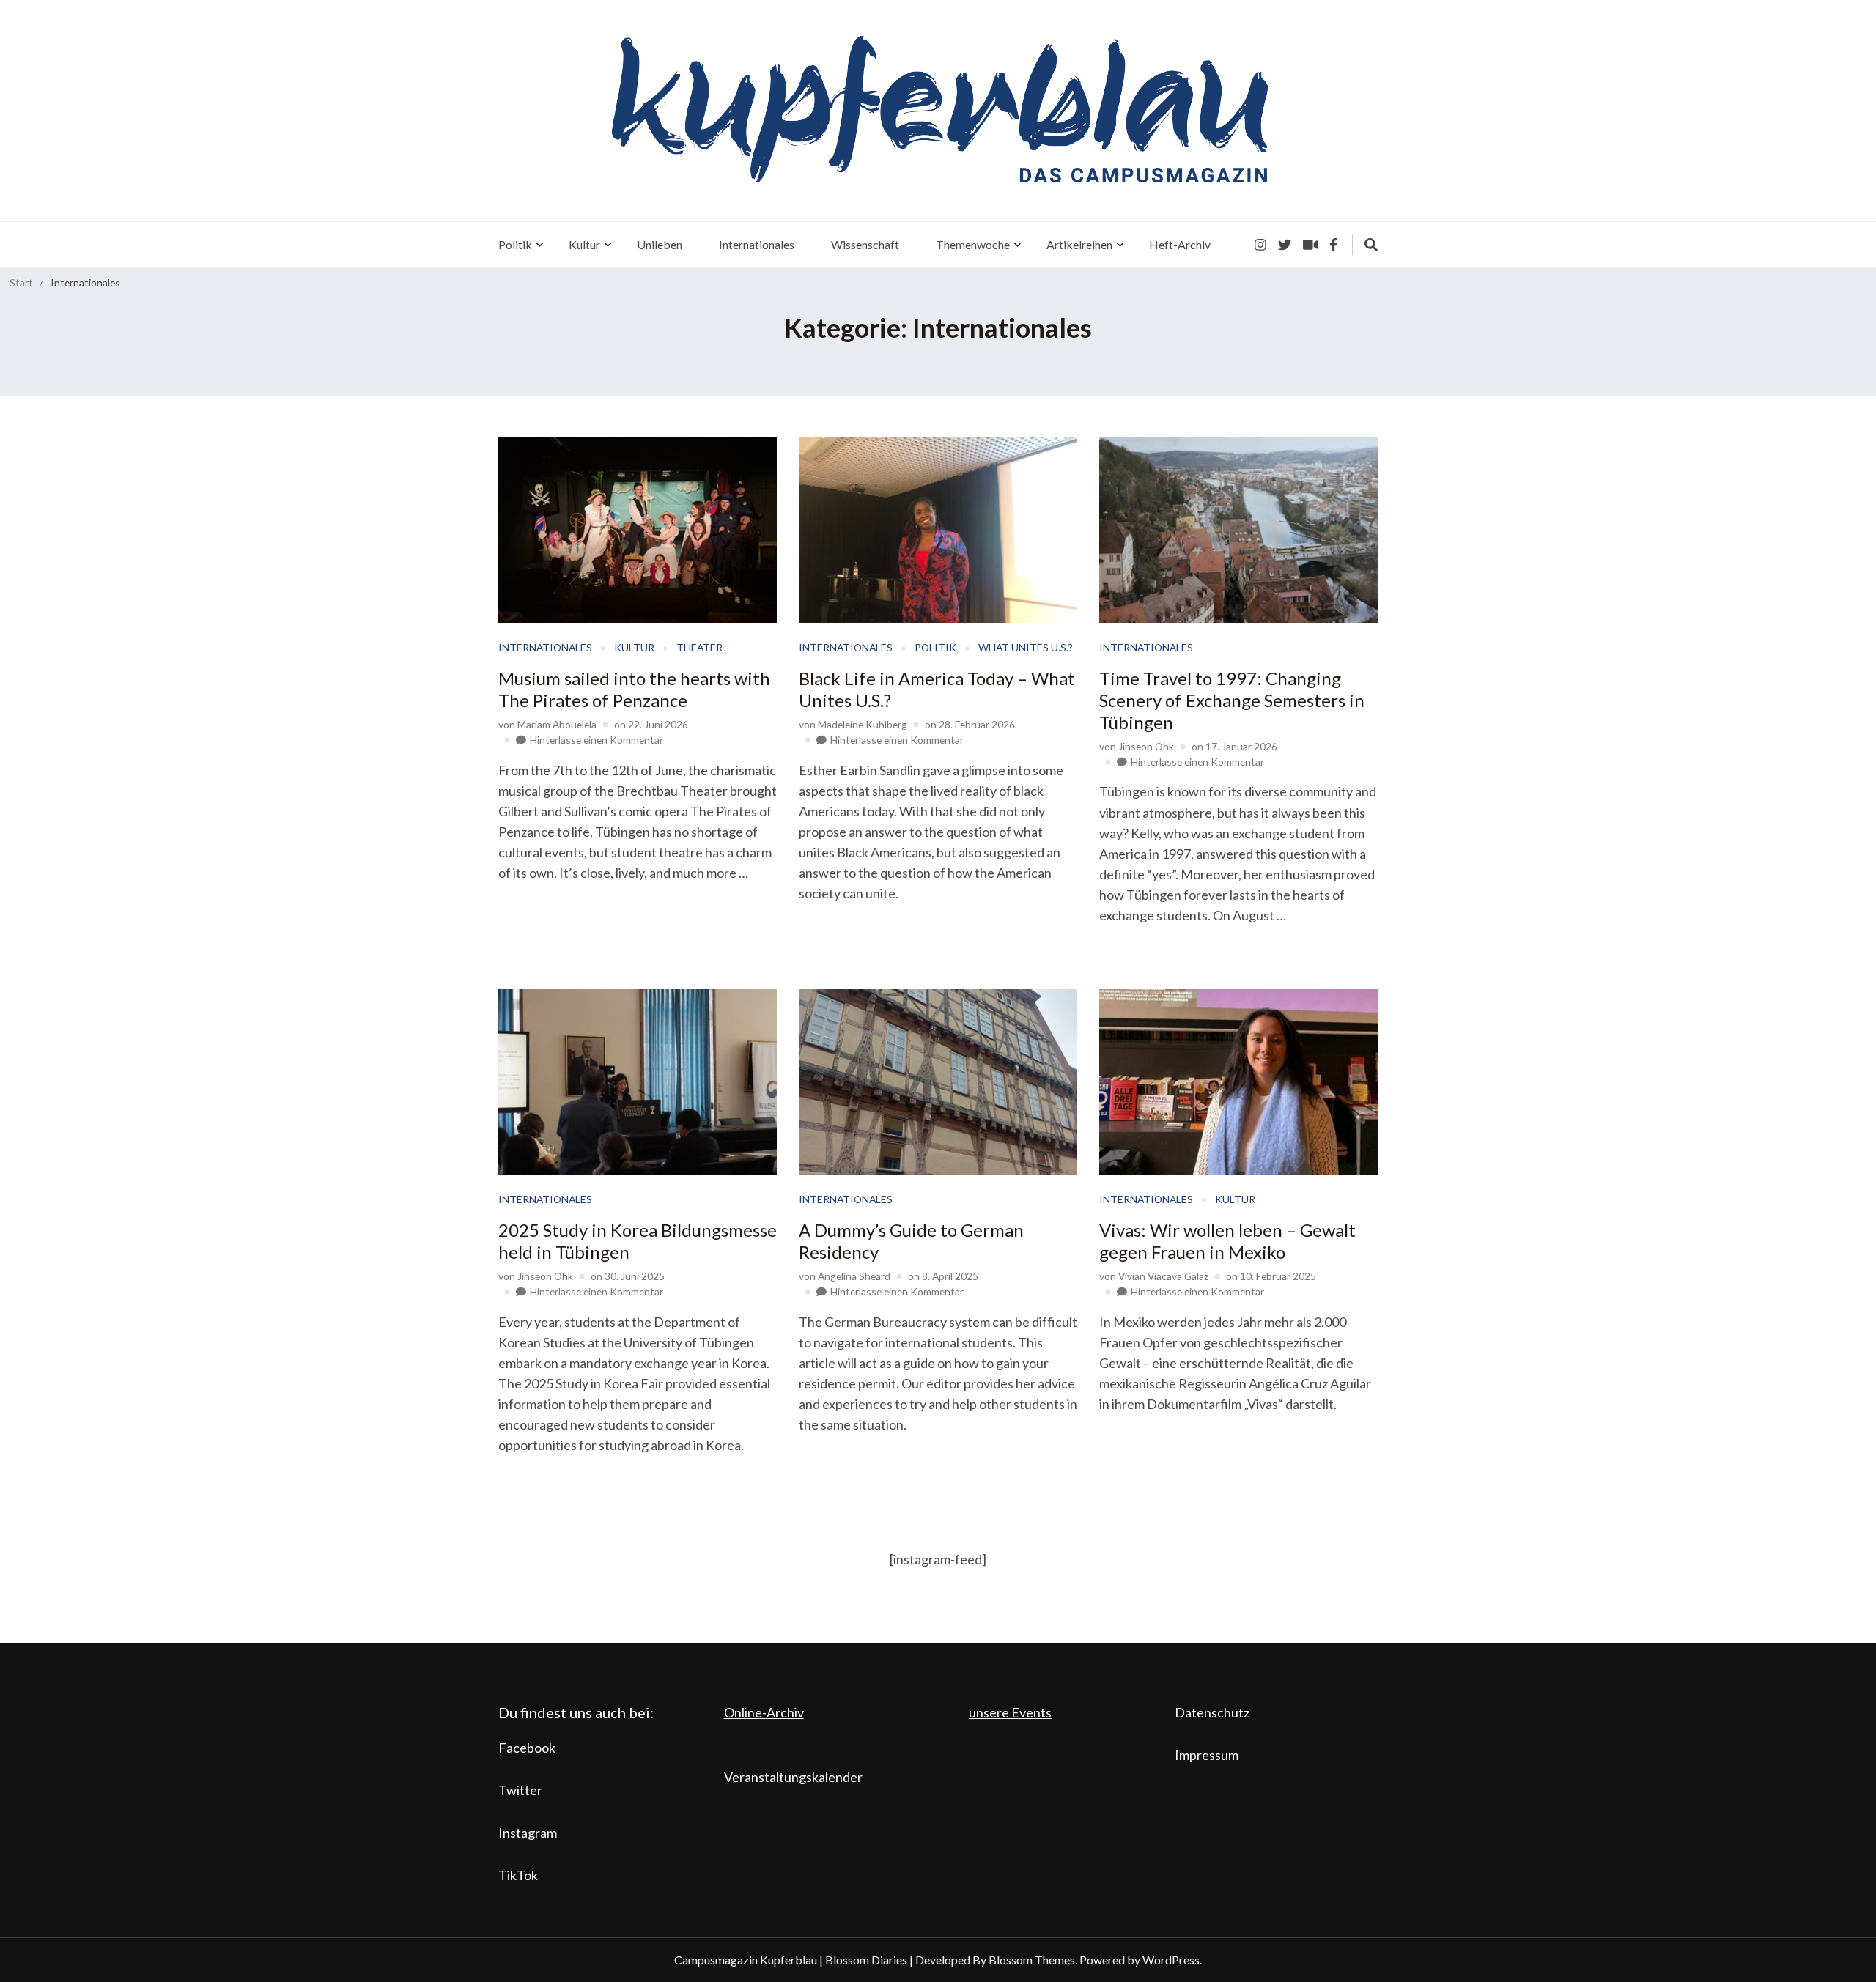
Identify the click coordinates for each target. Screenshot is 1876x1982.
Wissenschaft (865, 244)
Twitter (520, 1790)
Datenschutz (1212, 1712)
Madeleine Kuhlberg (863, 724)
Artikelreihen (1079, 244)
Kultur (584, 244)
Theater (699, 647)
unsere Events (1010, 1712)
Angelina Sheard (854, 1276)
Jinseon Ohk (1146, 746)
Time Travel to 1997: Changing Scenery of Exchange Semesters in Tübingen (1232, 700)
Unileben (660, 244)
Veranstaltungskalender (793, 1777)
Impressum (1207, 1755)
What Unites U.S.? (1026, 647)
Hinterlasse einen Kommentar (597, 740)
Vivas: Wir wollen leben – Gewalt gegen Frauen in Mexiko (1227, 1241)
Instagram (528, 1833)
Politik (515, 244)
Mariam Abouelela (557, 724)
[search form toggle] (1371, 245)
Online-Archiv (764, 1712)
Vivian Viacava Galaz (1163, 1276)
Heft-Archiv (1180, 244)
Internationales (757, 244)
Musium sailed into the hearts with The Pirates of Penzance (634, 689)
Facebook (527, 1748)
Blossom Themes (1032, 1960)
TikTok (518, 1875)
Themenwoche (973, 244)
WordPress (1171, 1960)
